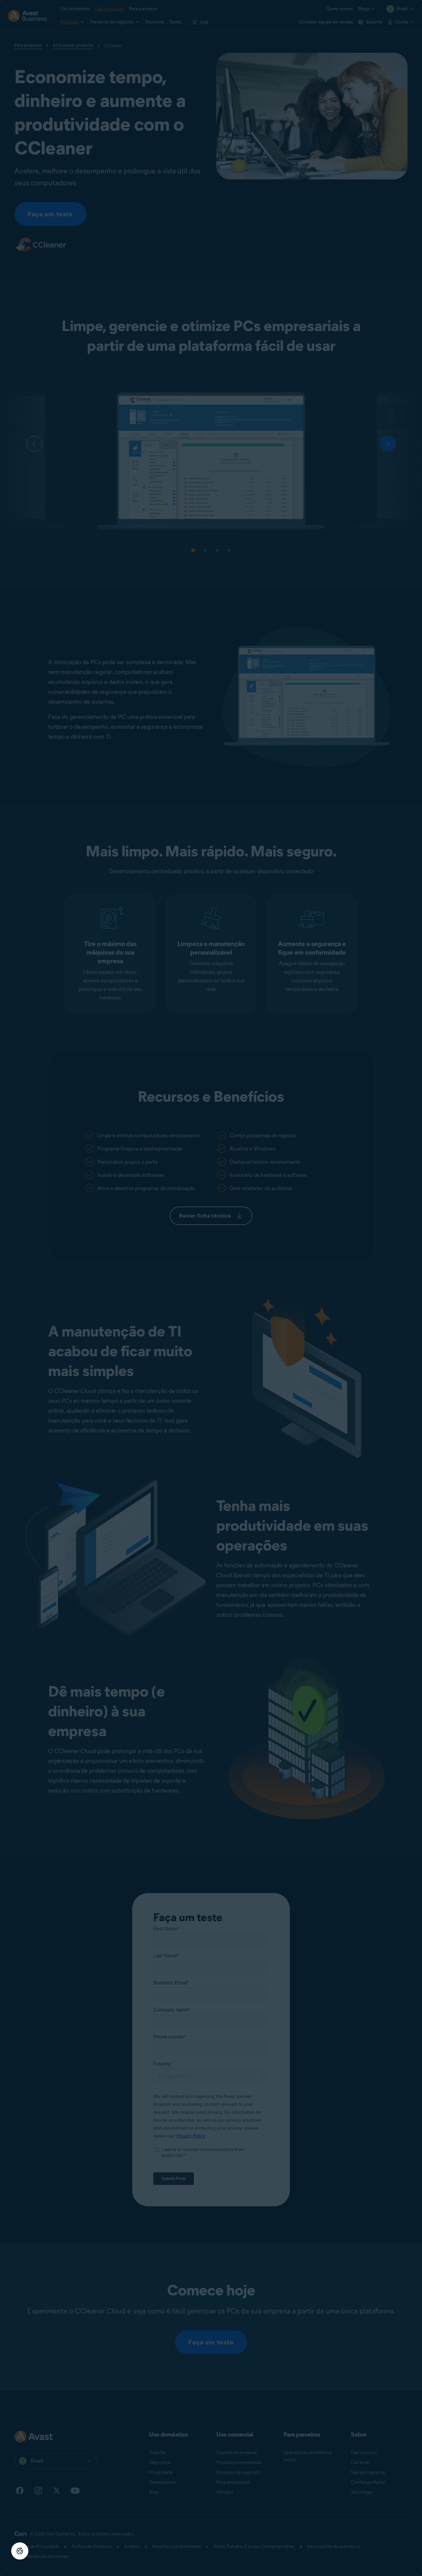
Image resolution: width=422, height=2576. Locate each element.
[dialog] (211, 1288)
